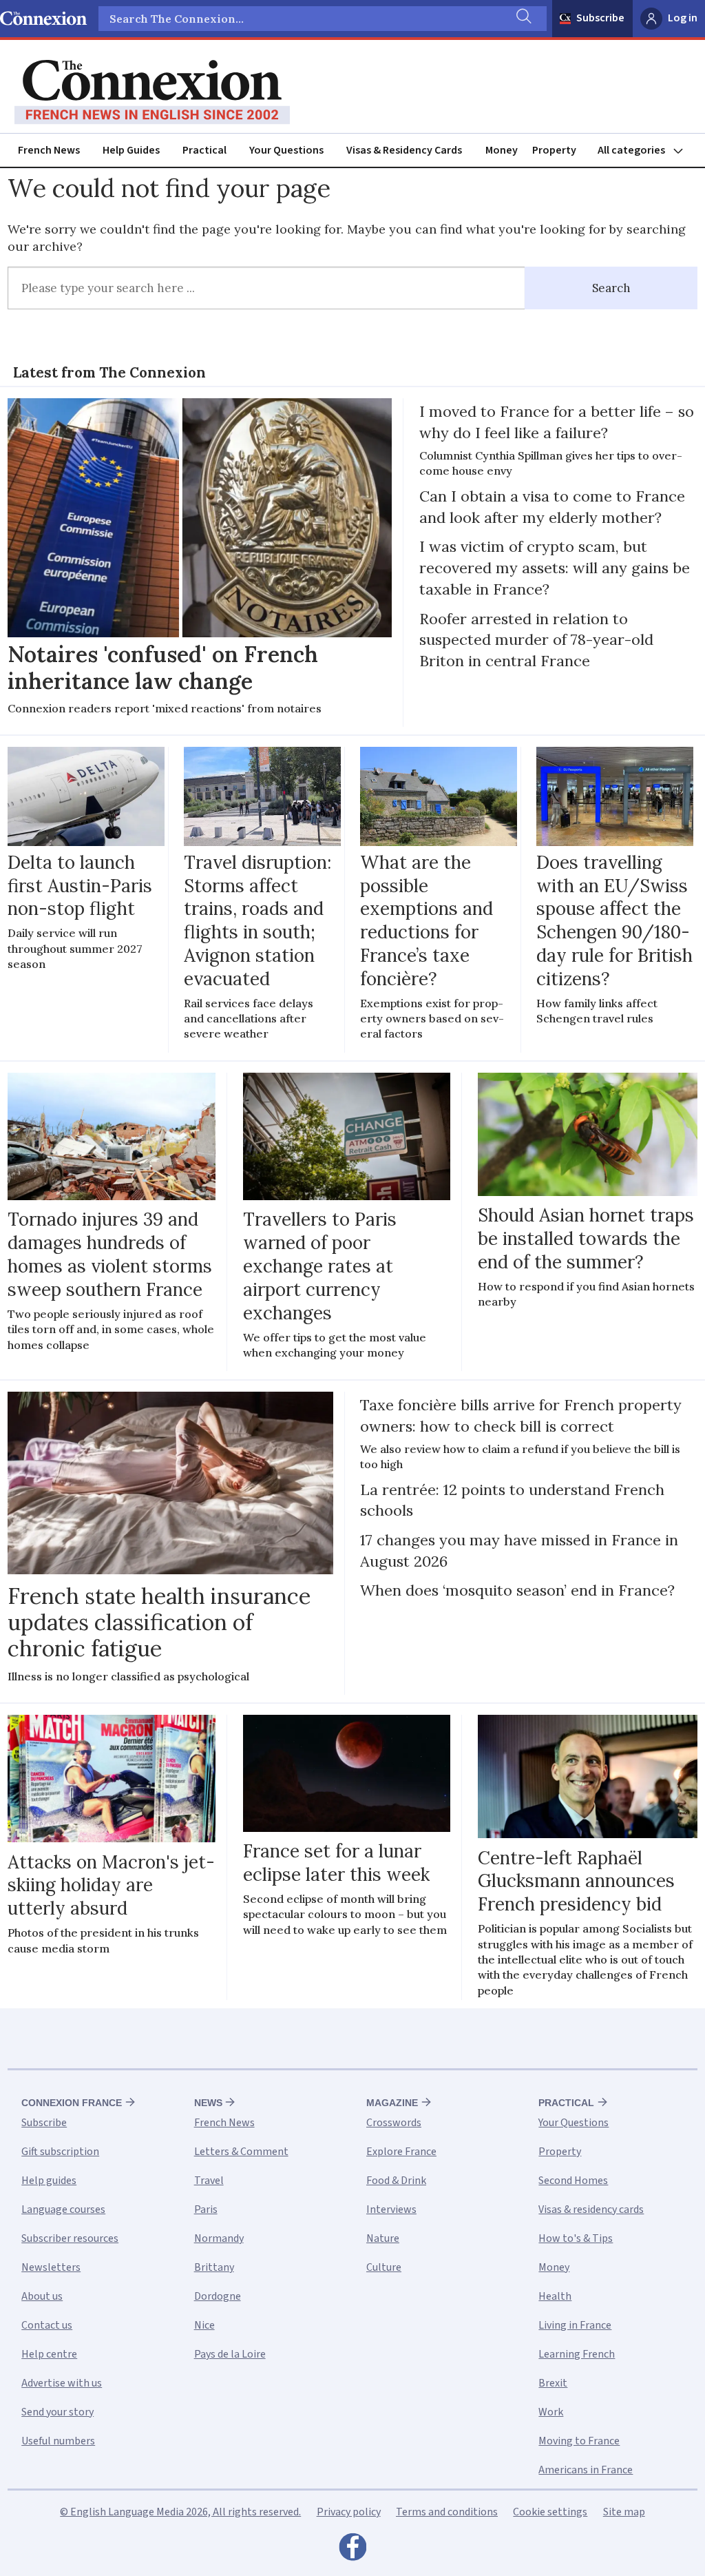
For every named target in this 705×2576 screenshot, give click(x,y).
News (208, 2103)
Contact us (47, 2325)
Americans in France (586, 2470)
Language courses (63, 2209)
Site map (624, 2512)
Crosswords (394, 2123)
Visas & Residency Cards (404, 150)
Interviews (391, 2209)
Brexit (553, 2383)
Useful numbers (58, 2441)
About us (42, 2296)
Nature (383, 2238)
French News (49, 150)
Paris (206, 2209)
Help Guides (131, 150)
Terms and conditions (447, 2512)
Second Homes (573, 2181)
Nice (204, 2325)
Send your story (57, 2412)
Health (555, 2296)
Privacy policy (349, 2512)
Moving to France (579, 2441)
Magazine (392, 2103)
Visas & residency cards (591, 2209)
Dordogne (218, 2296)
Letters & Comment (241, 2152)
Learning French (577, 2354)
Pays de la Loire (230, 2354)
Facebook (352, 2551)
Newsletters (51, 2267)
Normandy (219, 2238)
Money (502, 150)
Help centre (49, 2354)
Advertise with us (62, 2383)
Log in (683, 18)
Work (551, 2412)
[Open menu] (646, 151)
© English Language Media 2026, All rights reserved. (180, 2512)
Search (611, 288)
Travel (209, 2181)
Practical (204, 150)
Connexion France (72, 2103)
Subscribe (600, 18)
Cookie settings (550, 2512)
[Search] (523, 19)
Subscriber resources (70, 2238)
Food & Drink (396, 2181)
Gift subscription (60, 2152)
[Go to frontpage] (152, 92)
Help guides (49, 2181)
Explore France (401, 2152)
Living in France (575, 2325)
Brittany (214, 2267)
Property (554, 150)
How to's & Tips (576, 2238)
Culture (384, 2267)
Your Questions (286, 150)
